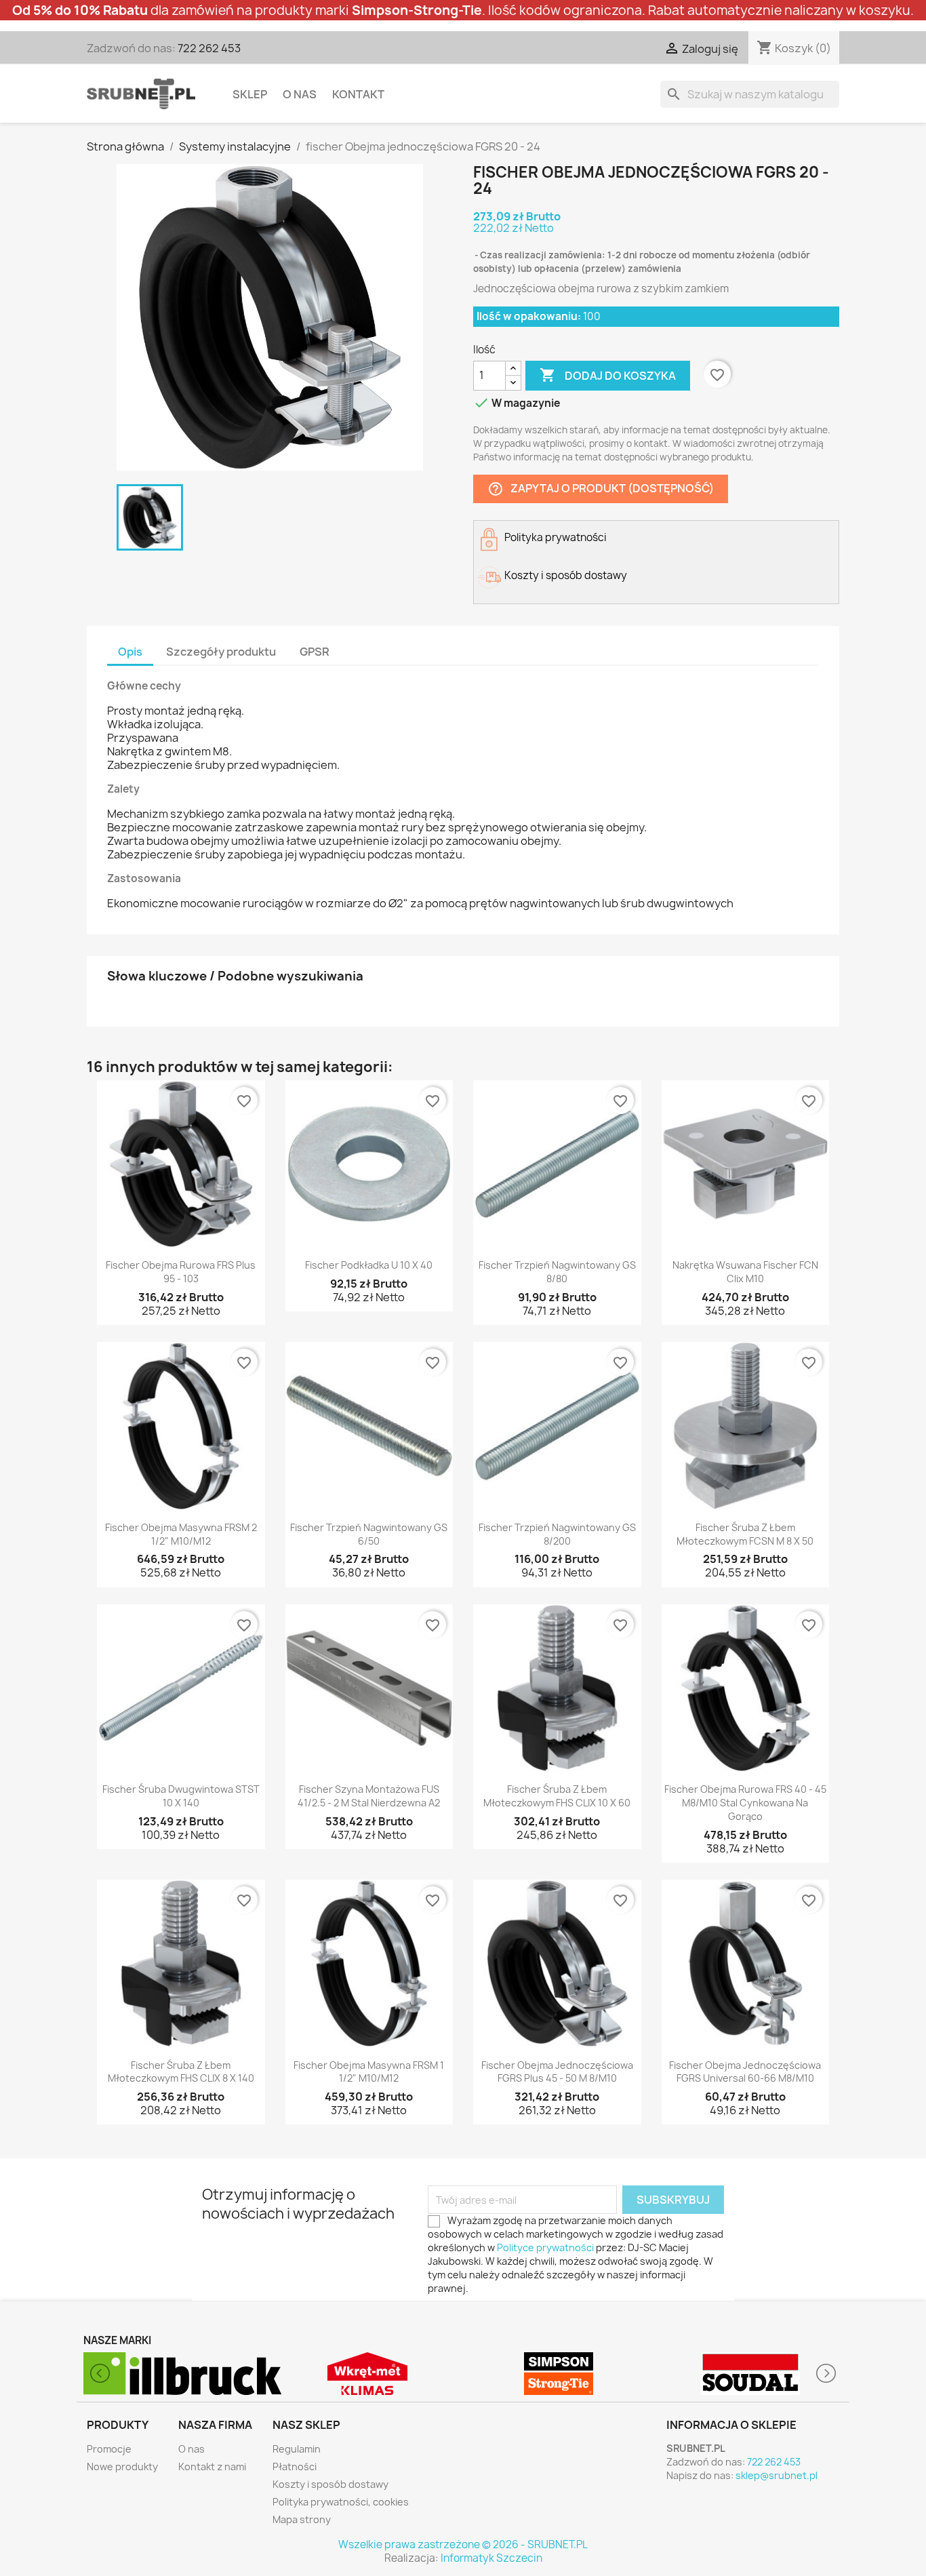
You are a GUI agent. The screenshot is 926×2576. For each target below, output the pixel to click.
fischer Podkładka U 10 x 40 (369, 1265)
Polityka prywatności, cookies (341, 2502)
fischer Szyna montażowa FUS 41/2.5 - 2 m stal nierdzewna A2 (369, 1796)
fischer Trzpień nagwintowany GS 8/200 (557, 1534)
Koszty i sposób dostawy (330, 2484)
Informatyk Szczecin (491, 2558)
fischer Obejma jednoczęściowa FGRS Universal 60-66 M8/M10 (745, 2072)
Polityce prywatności (545, 2247)
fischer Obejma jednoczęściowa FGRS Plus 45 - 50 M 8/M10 (557, 2072)
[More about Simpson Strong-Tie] (368, 2374)
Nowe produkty (122, 2466)
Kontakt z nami (212, 2466)
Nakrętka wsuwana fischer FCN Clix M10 (745, 1272)
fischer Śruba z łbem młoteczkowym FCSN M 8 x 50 (745, 1534)
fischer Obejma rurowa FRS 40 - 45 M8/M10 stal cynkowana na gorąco (745, 1803)
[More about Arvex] (751, 2374)
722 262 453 (209, 48)
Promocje (109, 2449)
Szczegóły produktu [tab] (221, 652)
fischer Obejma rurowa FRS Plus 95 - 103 (181, 1272)
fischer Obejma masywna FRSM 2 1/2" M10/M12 (181, 1534)
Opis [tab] (130, 652)
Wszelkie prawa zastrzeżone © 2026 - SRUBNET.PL (463, 2544)
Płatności (295, 2466)
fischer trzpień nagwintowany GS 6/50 (369, 1534)
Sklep (250, 94)
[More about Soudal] (559, 2374)
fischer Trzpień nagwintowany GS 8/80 (557, 1272)
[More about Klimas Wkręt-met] (176, 2374)
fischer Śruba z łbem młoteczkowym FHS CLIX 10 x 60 (557, 1796)
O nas (300, 94)
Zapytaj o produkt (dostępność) (601, 489)
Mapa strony (302, 2519)
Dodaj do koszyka (608, 375)
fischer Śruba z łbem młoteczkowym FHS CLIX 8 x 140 (181, 2072)
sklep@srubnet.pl (777, 2475)
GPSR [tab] (315, 652)
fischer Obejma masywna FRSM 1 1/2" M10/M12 (369, 2072)
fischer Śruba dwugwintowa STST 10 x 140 (181, 1796)
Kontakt (358, 94)
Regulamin (297, 2449)
